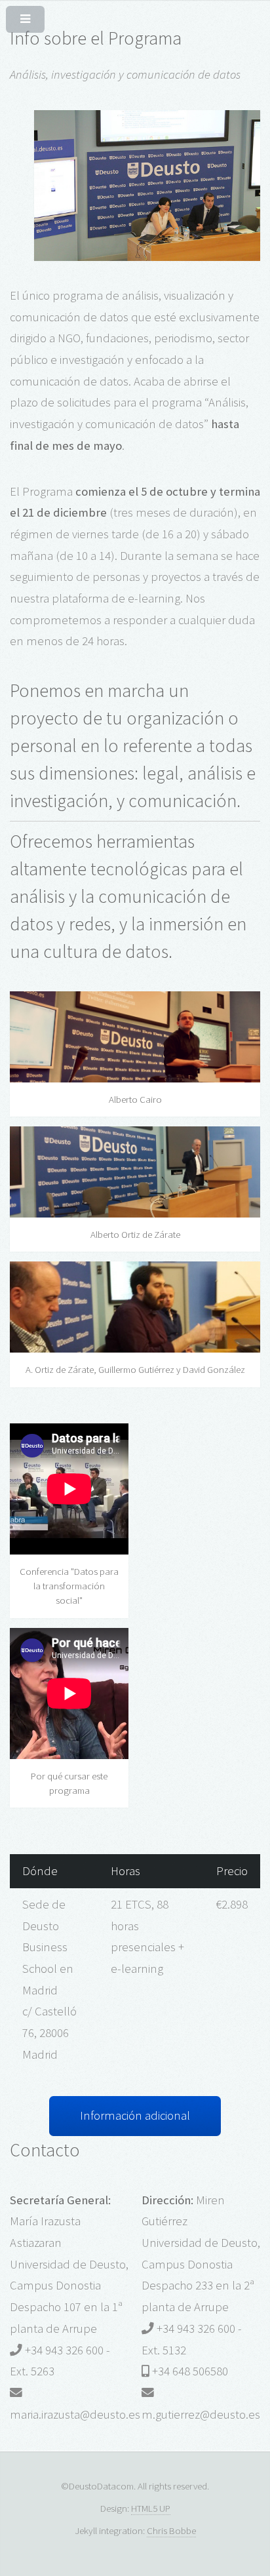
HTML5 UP (151, 2508)
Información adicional (135, 2115)
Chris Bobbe (171, 2530)
